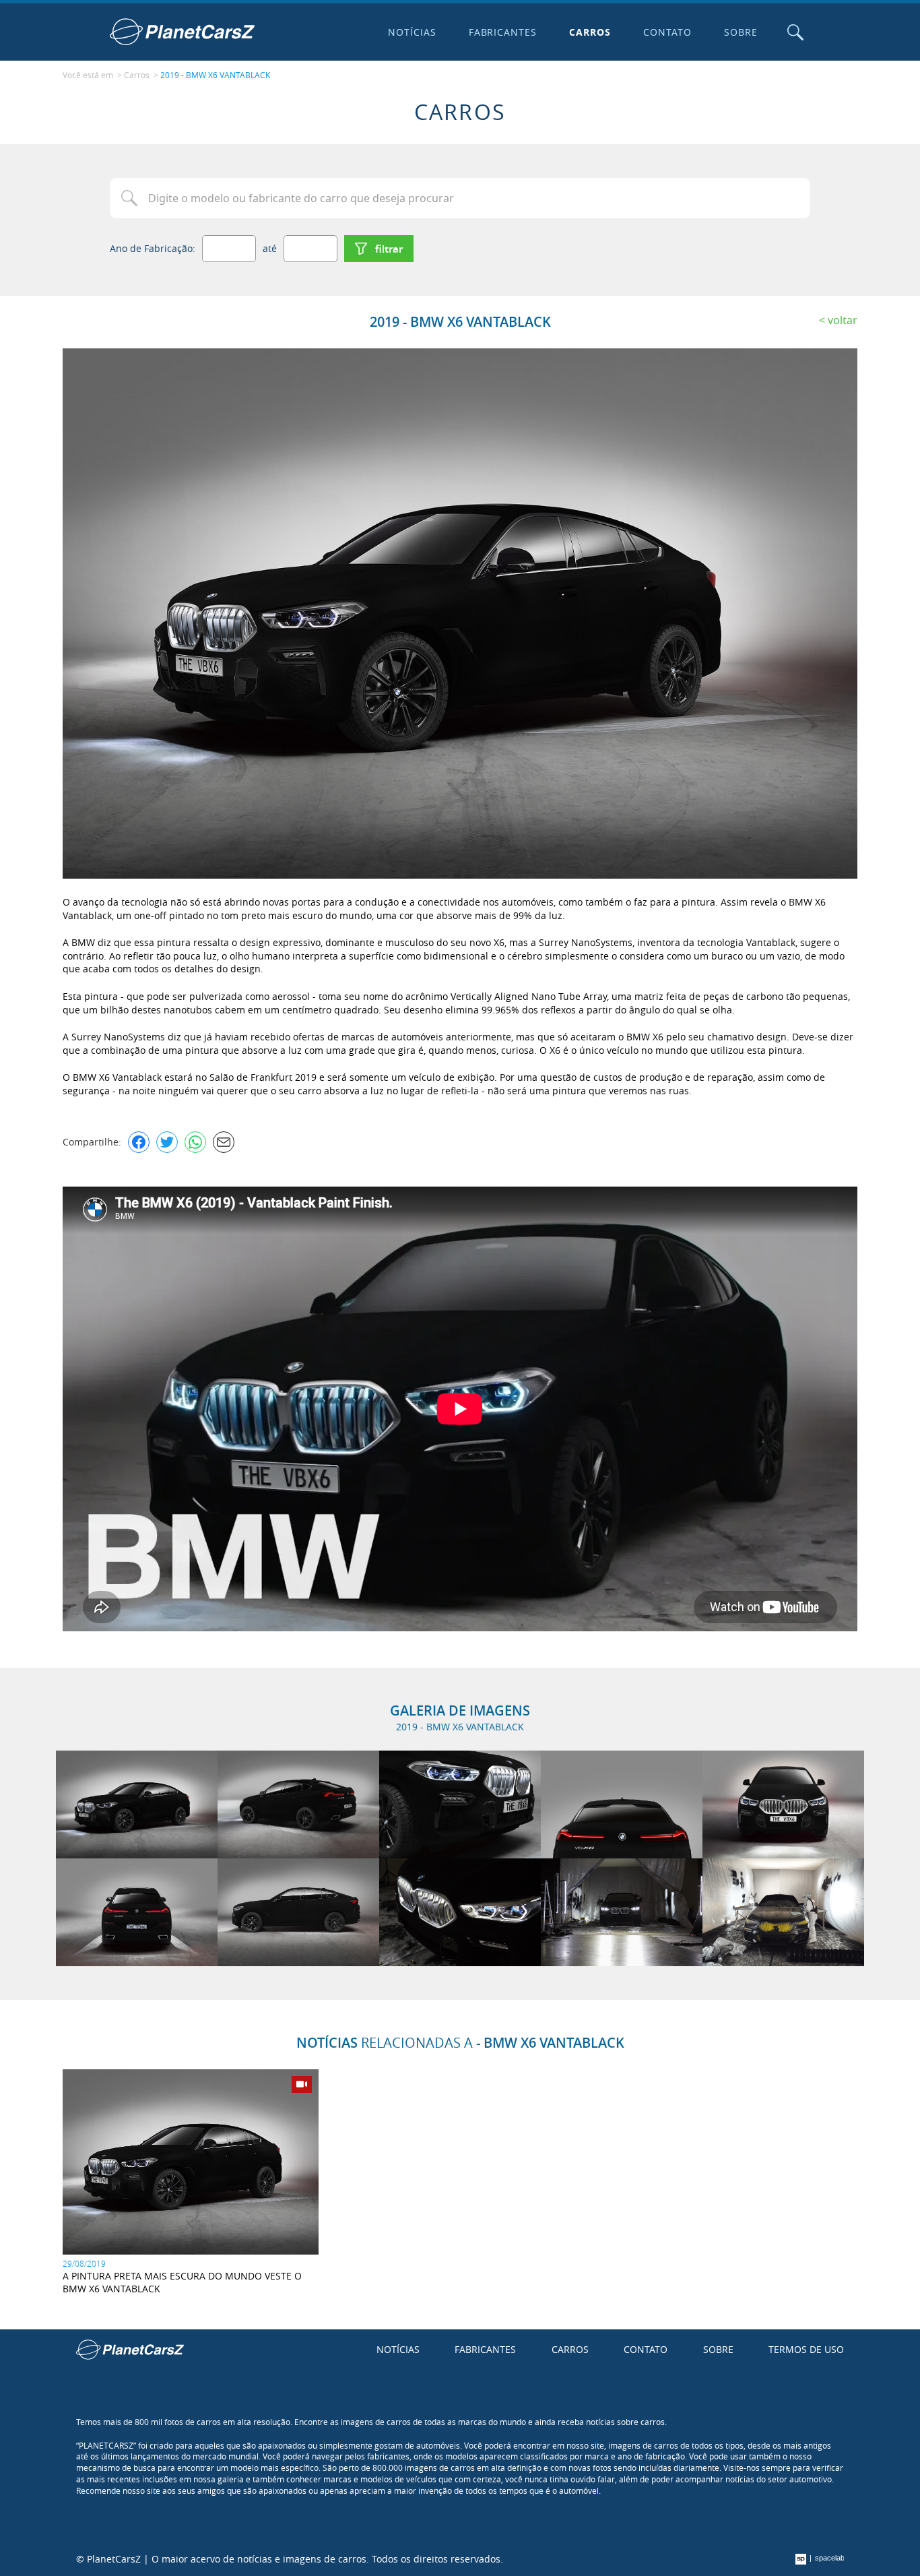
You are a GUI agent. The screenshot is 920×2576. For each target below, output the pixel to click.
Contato (667, 32)
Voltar (843, 320)
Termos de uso (806, 2349)
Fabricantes (503, 32)
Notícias (412, 32)
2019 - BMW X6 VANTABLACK (215, 75)
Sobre (741, 32)
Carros (590, 32)
